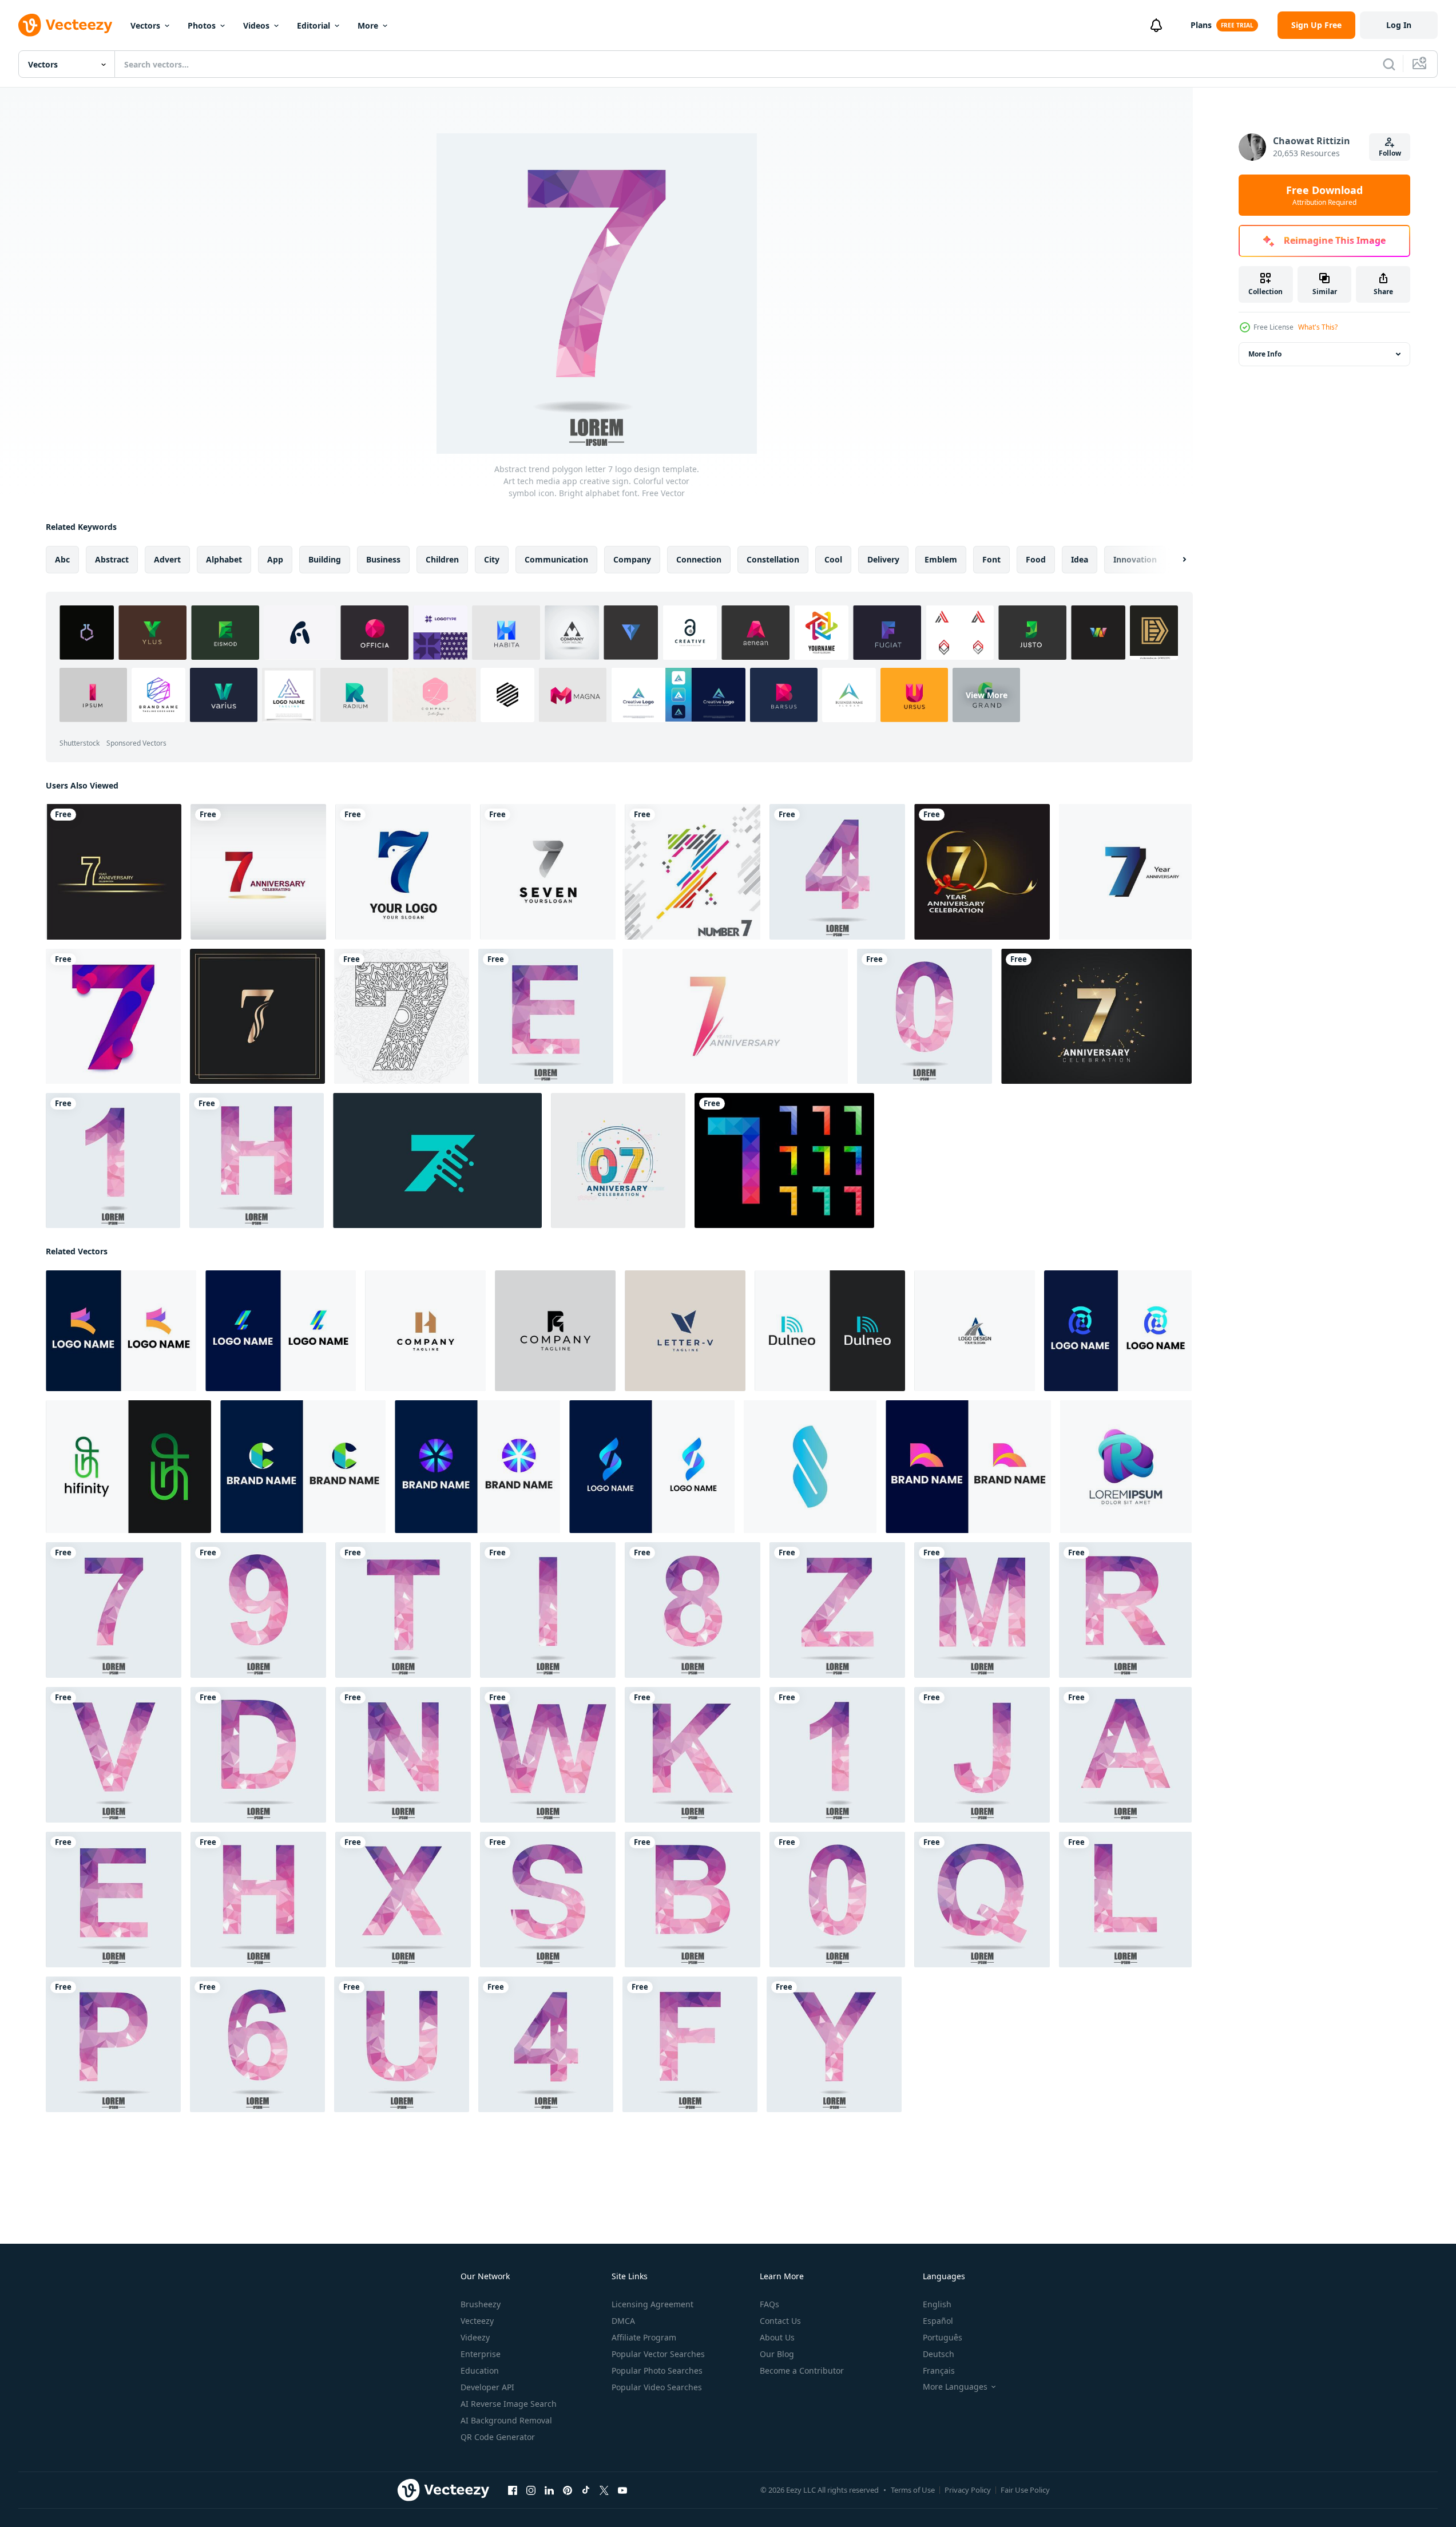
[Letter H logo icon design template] (425, 1331)
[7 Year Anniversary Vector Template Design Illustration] (114, 872)
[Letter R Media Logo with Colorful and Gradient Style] (1126, 1467)
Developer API (487, 2387)
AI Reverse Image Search (509, 2404)
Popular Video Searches (657, 2387)
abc (62, 559)
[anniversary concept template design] (1125, 872)
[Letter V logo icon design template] (685, 1331)
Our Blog (777, 2354)
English (937, 2304)
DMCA (623, 2321)
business (383, 559)
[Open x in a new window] (604, 2490)
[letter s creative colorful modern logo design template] (652, 1467)
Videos (256, 25)
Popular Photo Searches (657, 2370)
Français (939, 2370)
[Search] (1389, 64)
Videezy (475, 2337)
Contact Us (780, 2321)
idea (1080, 559)
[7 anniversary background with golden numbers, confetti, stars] (1096, 1016)
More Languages (955, 2387)
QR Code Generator (498, 2437)
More (368, 25)
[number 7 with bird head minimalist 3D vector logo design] (403, 872)
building (325, 559)
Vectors (145, 25)
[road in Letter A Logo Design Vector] (975, 1331)
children (442, 559)
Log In (1399, 25)
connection (699, 559)
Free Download (1324, 195)
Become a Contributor (802, 2370)
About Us (777, 2337)
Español (938, 2321)
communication (556, 559)
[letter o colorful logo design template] (477, 1467)
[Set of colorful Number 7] (784, 1160)
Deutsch (939, 2354)
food (1036, 559)
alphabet (224, 559)
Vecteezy (477, 2321)
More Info (1265, 354)
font (991, 559)
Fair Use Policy (1025, 2490)
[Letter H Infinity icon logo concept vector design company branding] (128, 1467)
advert (167, 559)
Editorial (314, 25)
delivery (883, 559)
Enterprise (481, 2354)
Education (480, 2370)
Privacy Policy (968, 2490)
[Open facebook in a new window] (513, 2490)
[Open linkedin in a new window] (549, 2490)
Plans (1201, 25)
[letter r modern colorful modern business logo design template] (121, 1331)
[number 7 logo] (548, 872)
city (492, 559)
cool (833, 559)
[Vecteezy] (65, 25)
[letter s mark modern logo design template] (1118, 1331)
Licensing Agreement (652, 2304)
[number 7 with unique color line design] (693, 872)
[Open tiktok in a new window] (586, 2490)
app (275, 559)
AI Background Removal (506, 2420)
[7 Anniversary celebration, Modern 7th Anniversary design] (618, 1160)
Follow (1390, 153)
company (632, 559)
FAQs (769, 2304)
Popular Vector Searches (658, 2354)
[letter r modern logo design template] (968, 1467)
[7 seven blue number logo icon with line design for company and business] (437, 1160)
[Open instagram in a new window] (531, 2490)
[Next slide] (1175, 560)
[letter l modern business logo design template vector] (281, 1331)
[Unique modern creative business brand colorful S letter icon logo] (810, 1467)
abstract (112, 559)
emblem (941, 559)
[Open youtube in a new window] (622, 2490)
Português (943, 2337)
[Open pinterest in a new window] (568, 2490)
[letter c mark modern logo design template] (303, 1467)
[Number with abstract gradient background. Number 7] (113, 1016)
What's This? (1318, 327)
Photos (202, 25)
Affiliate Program (644, 2337)
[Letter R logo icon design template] (555, 1331)
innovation (1135, 559)
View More (987, 695)
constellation (773, 559)
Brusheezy (481, 2304)
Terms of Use (913, 2490)
